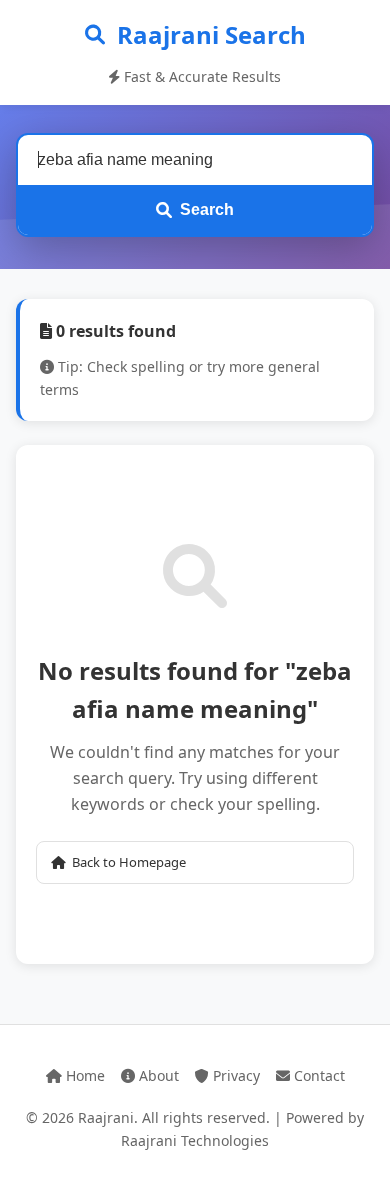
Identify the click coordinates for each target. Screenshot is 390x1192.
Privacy (234, 1075)
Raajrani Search (211, 34)
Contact (317, 1075)
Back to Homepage (129, 862)
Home (83, 1075)
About (157, 1075)
